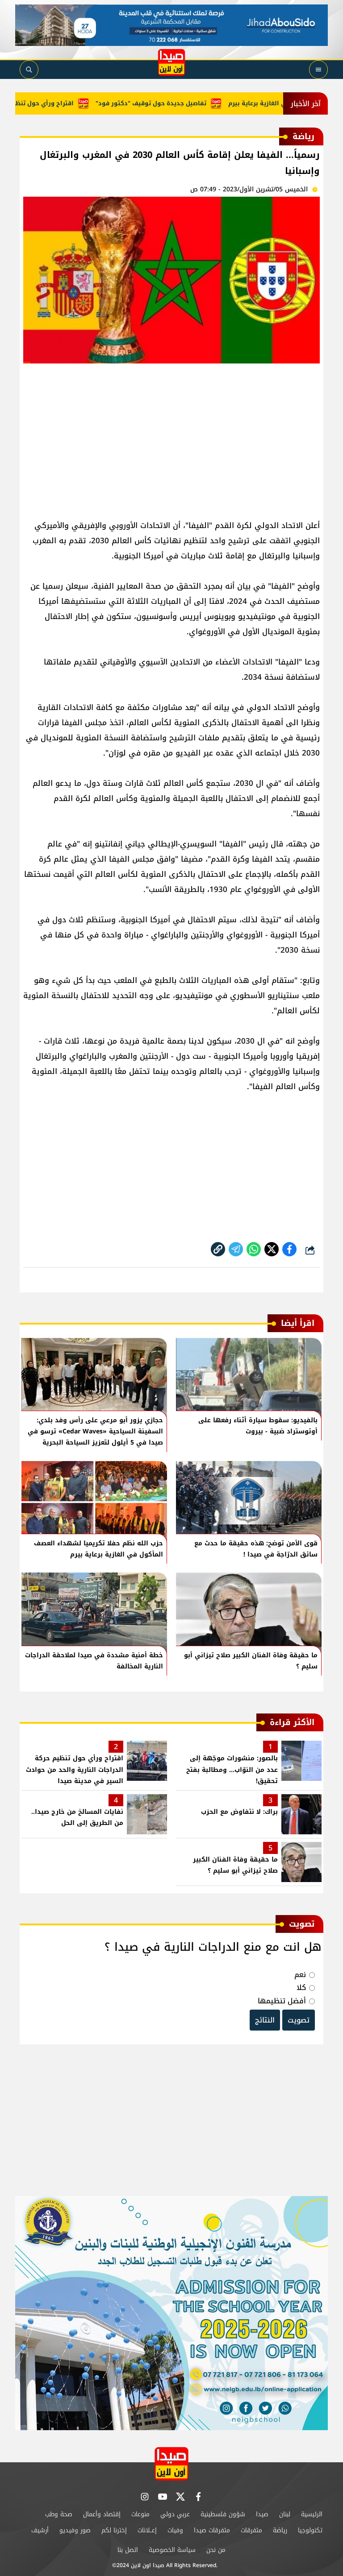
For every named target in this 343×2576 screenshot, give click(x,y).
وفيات (175, 2530)
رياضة (280, 2530)
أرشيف (40, 2530)
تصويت (299, 2020)
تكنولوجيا (310, 2530)
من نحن (216, 2550)
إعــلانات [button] (147, 2530)
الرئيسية (312, 2514)
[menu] (318, 70)
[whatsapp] (218, 1249)
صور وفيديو (75, 2530)
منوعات (140, 2514)
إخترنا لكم (114, 2530)
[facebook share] (289, 1249)
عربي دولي (175, 2514)
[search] (29, 70)
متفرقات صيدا (212, 2530)
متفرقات (251, 2530)
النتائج (265, 2020)
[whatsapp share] (254, 1249)
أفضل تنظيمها (282, 2001)
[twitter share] (272, 1249)
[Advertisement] (171, 438)
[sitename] (171, 2464)
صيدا (262, 2514)
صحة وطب (59, 2514)
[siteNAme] (171, 62)
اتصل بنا (128, 2550)
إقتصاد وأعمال (102, 2514)
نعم (300, 1975)
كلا (301, 1988)
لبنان (285, 2514)
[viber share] (236, 1249)
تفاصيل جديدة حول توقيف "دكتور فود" (178, 103)
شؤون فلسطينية (223, 2514)
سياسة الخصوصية (172, 2550)
